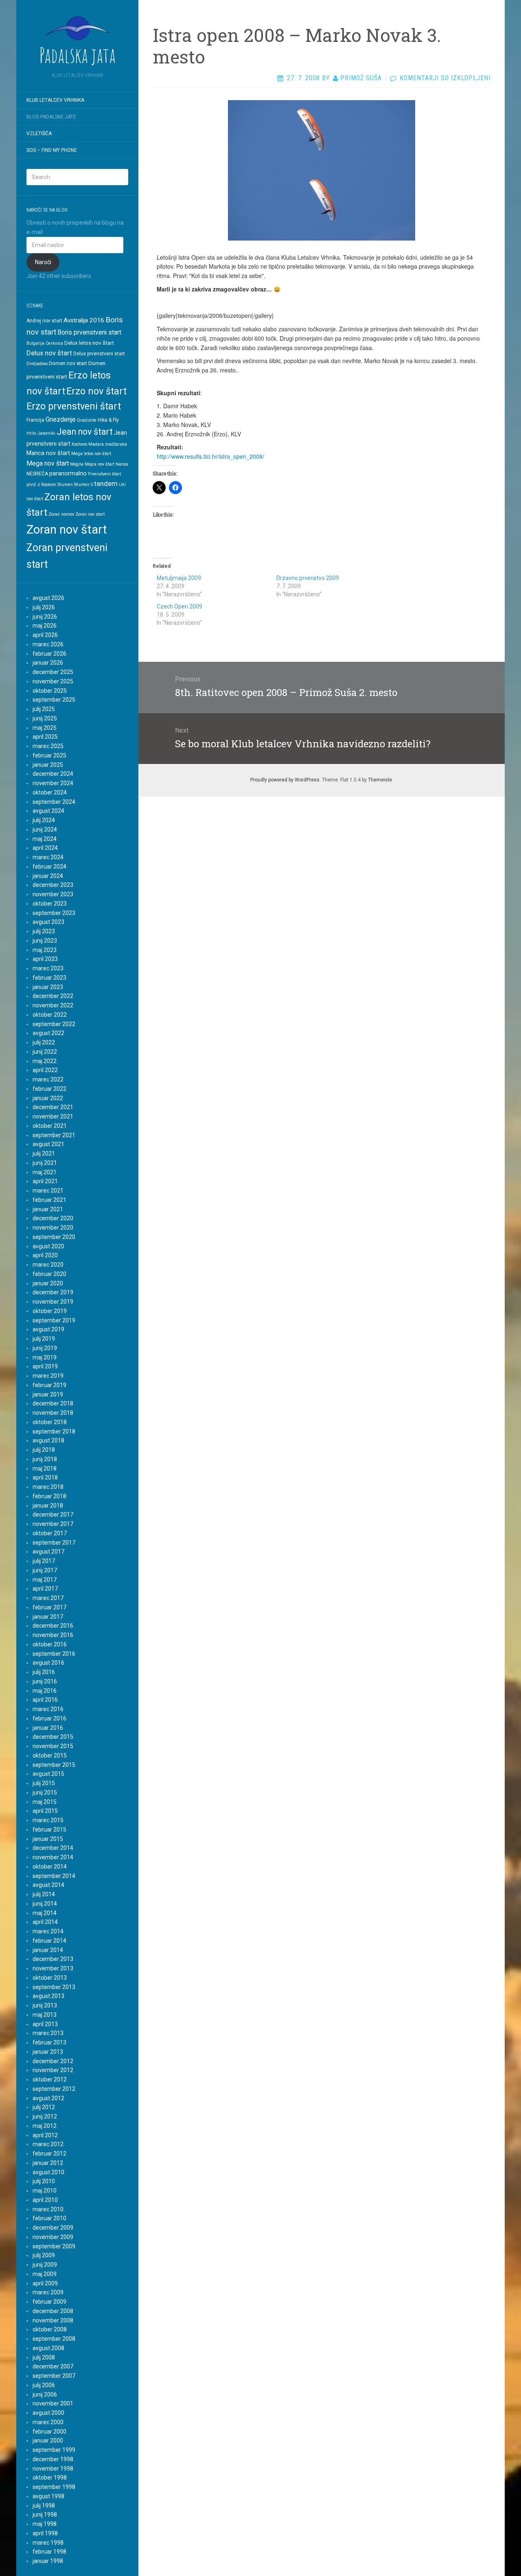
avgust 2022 (48, 1033)
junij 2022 (45, 1052)
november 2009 (53, 2237)
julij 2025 (44, 709)
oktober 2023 (50, 904)
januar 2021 (48, 1209)
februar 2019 (49, 1385)
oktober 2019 (50, 1311)
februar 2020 (49, 1274)
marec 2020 (48, 1265)
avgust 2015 (48, 1774)
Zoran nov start (90, 514)
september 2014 (54, 1876)
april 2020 (45, 1255)
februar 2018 (49, 1496)
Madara (96, 444)
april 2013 (45, 2024)
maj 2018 (45, 1469)
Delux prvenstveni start (99, 354)
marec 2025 (48, 746)
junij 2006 (45, 2394)
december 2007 (53, 2366)
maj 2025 (45, 728)
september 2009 (54, 2246)
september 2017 (54, 1543)
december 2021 (53, 1107)
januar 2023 (48, 987)
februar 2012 (49, 2154)
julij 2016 (44, 1672)
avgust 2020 (48, 1246)
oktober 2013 (50, 1978)
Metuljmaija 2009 (179, 578)
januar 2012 (48, 2163)
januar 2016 (48, 1728)
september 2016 (54, 1654)
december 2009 (53, 2228)
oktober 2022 (50, 1015)
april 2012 (45, 2135)
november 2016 (53, 1635)
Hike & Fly (108, 420)
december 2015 (53, 1737)
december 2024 (53, 774)
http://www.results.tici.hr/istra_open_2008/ (210, 456)
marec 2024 (48, 857)
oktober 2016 (50, 1644)
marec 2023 (48, 968)
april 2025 (45, 737)
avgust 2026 (48, 598)
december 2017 (53, 1515)
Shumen (65, 485)
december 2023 (53, 885)
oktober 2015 (50, 1755)
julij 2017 (44, 1561)
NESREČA (37, 474)
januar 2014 (48, 1950)
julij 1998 (44, 2506)
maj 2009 (45, 2274)
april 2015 (45, 1811)
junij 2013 (45, 2005)
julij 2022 (44, 1042)
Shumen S (83, 485)
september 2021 (54, 1135)
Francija (35, 420)
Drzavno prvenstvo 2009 (308, 578)
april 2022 (45, 1070)
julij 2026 (44, 607)
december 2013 (53, 1959)
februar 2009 (49, 2302)
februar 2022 (49, 1089)
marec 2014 (48, 1931)
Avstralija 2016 (84, 320)
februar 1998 (49, 2552)
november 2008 (53, 2320)
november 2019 (53, 1302)
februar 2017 (49, 1607)
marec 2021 (48, 1191)
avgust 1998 (48, 2496)
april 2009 (45, 2283)
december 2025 (53, 672)
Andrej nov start (44, 321)
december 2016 (53, 1626)
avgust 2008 (48, 2348)
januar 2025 (48, 765)
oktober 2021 (50, 1126)
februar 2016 (49, 1718)
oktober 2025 (50, 691)
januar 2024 (48, 876)
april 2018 (45, 1477)
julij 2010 (44, 2181)
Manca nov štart (48, 453)
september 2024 (54, 802)
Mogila (77, 464)
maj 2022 (45, 1061)
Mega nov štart (48, 463)
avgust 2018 (48, 1440)
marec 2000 (48, 2422)
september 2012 (54, 2089)
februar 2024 (49, 867)
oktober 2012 (50, 2079)
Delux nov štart (49, 353)
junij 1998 (45, 2515)
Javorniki (46, 433)
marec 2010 (48, 2209)
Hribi (31, 433)
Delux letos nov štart (89, 343)
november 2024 (53, 783)
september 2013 (54, 1987)
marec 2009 (48, 2292)
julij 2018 (44, 1450)
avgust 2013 (48, 1996)
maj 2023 (45, 950)
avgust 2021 (48, 1144)
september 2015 (54, 1765)
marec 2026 (48, 644)
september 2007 (54, 2376)
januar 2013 (48, 2052)
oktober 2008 (50, 2329)
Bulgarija (35, 343)
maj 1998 (45, 2524)
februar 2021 (49, 1200)
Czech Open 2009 (180, 606)
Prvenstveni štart (104, 474)
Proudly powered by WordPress (285, 780)
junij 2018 (45, 1459)
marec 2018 (48, 1487)
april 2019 (45, 1366)
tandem (106, 484)
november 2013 (53, 1968)
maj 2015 (45, 1802)
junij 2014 (45, 1904)
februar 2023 (49, 978)
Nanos (122, 464)
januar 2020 (48, 1283)
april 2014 (45, 1922)
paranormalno (68, 473)
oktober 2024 (50, 792)
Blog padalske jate (51, 117)
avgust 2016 (48, 1663)
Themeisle (380, 780)
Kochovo (79, 444)
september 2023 (54, 913)
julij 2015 (44, 1783)
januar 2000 (48, 2440)
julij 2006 (44, 2385)
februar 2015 (49, 1830)
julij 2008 (44, 2357)
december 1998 (53, 2459)
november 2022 (53, 1005)
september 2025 (54, 700)
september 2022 (54, 1024)
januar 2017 (48, 1617)
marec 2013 (48, 2033)
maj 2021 (45, 1172)
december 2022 (53, 996)
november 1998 (53, 2469)
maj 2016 (45, 1691)
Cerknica (54, 343)
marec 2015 (48, 1820)
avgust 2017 (48, 1552)
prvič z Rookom (41, 485)
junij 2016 (45, 1681)
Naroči (43, 262)
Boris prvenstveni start (89, 332)
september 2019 (54, 1320)
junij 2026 (45, 617)
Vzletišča (39, 134)
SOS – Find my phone (52, 150)
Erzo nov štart (96, 391)
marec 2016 (48, 1709)
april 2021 (45, 1181)
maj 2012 (45, 2126)
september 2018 (54, 1431)
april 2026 (45, 635)
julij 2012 (44, 2107)
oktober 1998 (50, 2478)
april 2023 (45, 959)
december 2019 (53, 1292)
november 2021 (53, 1116)
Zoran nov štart (67, 530)
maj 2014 (45, 1913)
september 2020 (54, 1237)
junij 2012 (45, 2116)
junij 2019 (45, 1348)
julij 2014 (44, 1894)
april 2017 (45, 1589)
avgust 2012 (48, 2098)
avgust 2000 (48, 2413)
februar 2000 (49, 2432)
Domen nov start (68, 363)
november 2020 (53, 1228)
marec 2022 (48, 1079)
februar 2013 (49, 2042)
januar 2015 (48, 1839)
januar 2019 (48, 1394)
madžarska (116, 444)
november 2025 (53, 681)
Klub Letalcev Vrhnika (55, 100)
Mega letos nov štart (91, 454)
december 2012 (53, 2061)
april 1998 (45, 2533)
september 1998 (54, 2487)
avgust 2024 (48, 811)
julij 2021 (44, 1153)
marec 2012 (48, 2144)
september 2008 (54, 2339)
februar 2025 (49, 755)
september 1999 (54, 2450)
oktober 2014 (50, 1867)
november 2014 (53, 1857)
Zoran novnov (61, 514)
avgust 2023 (48, 922)
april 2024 (45, 848)
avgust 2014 (48, 1885)
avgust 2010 (48, 2172)
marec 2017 (48, 1598)
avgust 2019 (48, 1329)
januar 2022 (48, 1098)
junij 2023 (45, 941)
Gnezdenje (61, 419)
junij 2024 (45, 829)
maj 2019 (45, 1357)
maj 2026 (45, 626)
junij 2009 (45, 2265)
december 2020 (53, 1218)
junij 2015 (45, 1792)
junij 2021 (45, 1163)
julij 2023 (44, 931)
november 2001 (53, 2403)
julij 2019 (44, 1339)
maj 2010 (45, 2191)
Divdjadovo (37, 364)
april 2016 (45, 1700)
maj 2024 (45, 839)
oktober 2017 (50, 1533)
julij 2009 (44, 2255)
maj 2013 (45, 2015)
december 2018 (53, 1403)
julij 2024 (44, 820)
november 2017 (53, 1524)
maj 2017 (45, 1580)
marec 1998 (48, 2543)
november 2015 (53, 1746)
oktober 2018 (50, 1422)
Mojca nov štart (100, 464)
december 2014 (53, 1848)
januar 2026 (48, 663)
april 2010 (45, 2200)
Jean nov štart (85, 432)
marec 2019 (48, 1376)
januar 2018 (48, 1506)
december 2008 (53, 2311)
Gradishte (87, 420)
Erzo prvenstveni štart (74, 406)
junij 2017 (45, 1570)
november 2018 (53, 1413)
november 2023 (53, 894)
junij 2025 (45, 718)
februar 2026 (49, 654)
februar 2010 (49, 2218)
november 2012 (53, 2070)
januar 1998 (48, 2561)
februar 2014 (49, 1941)
